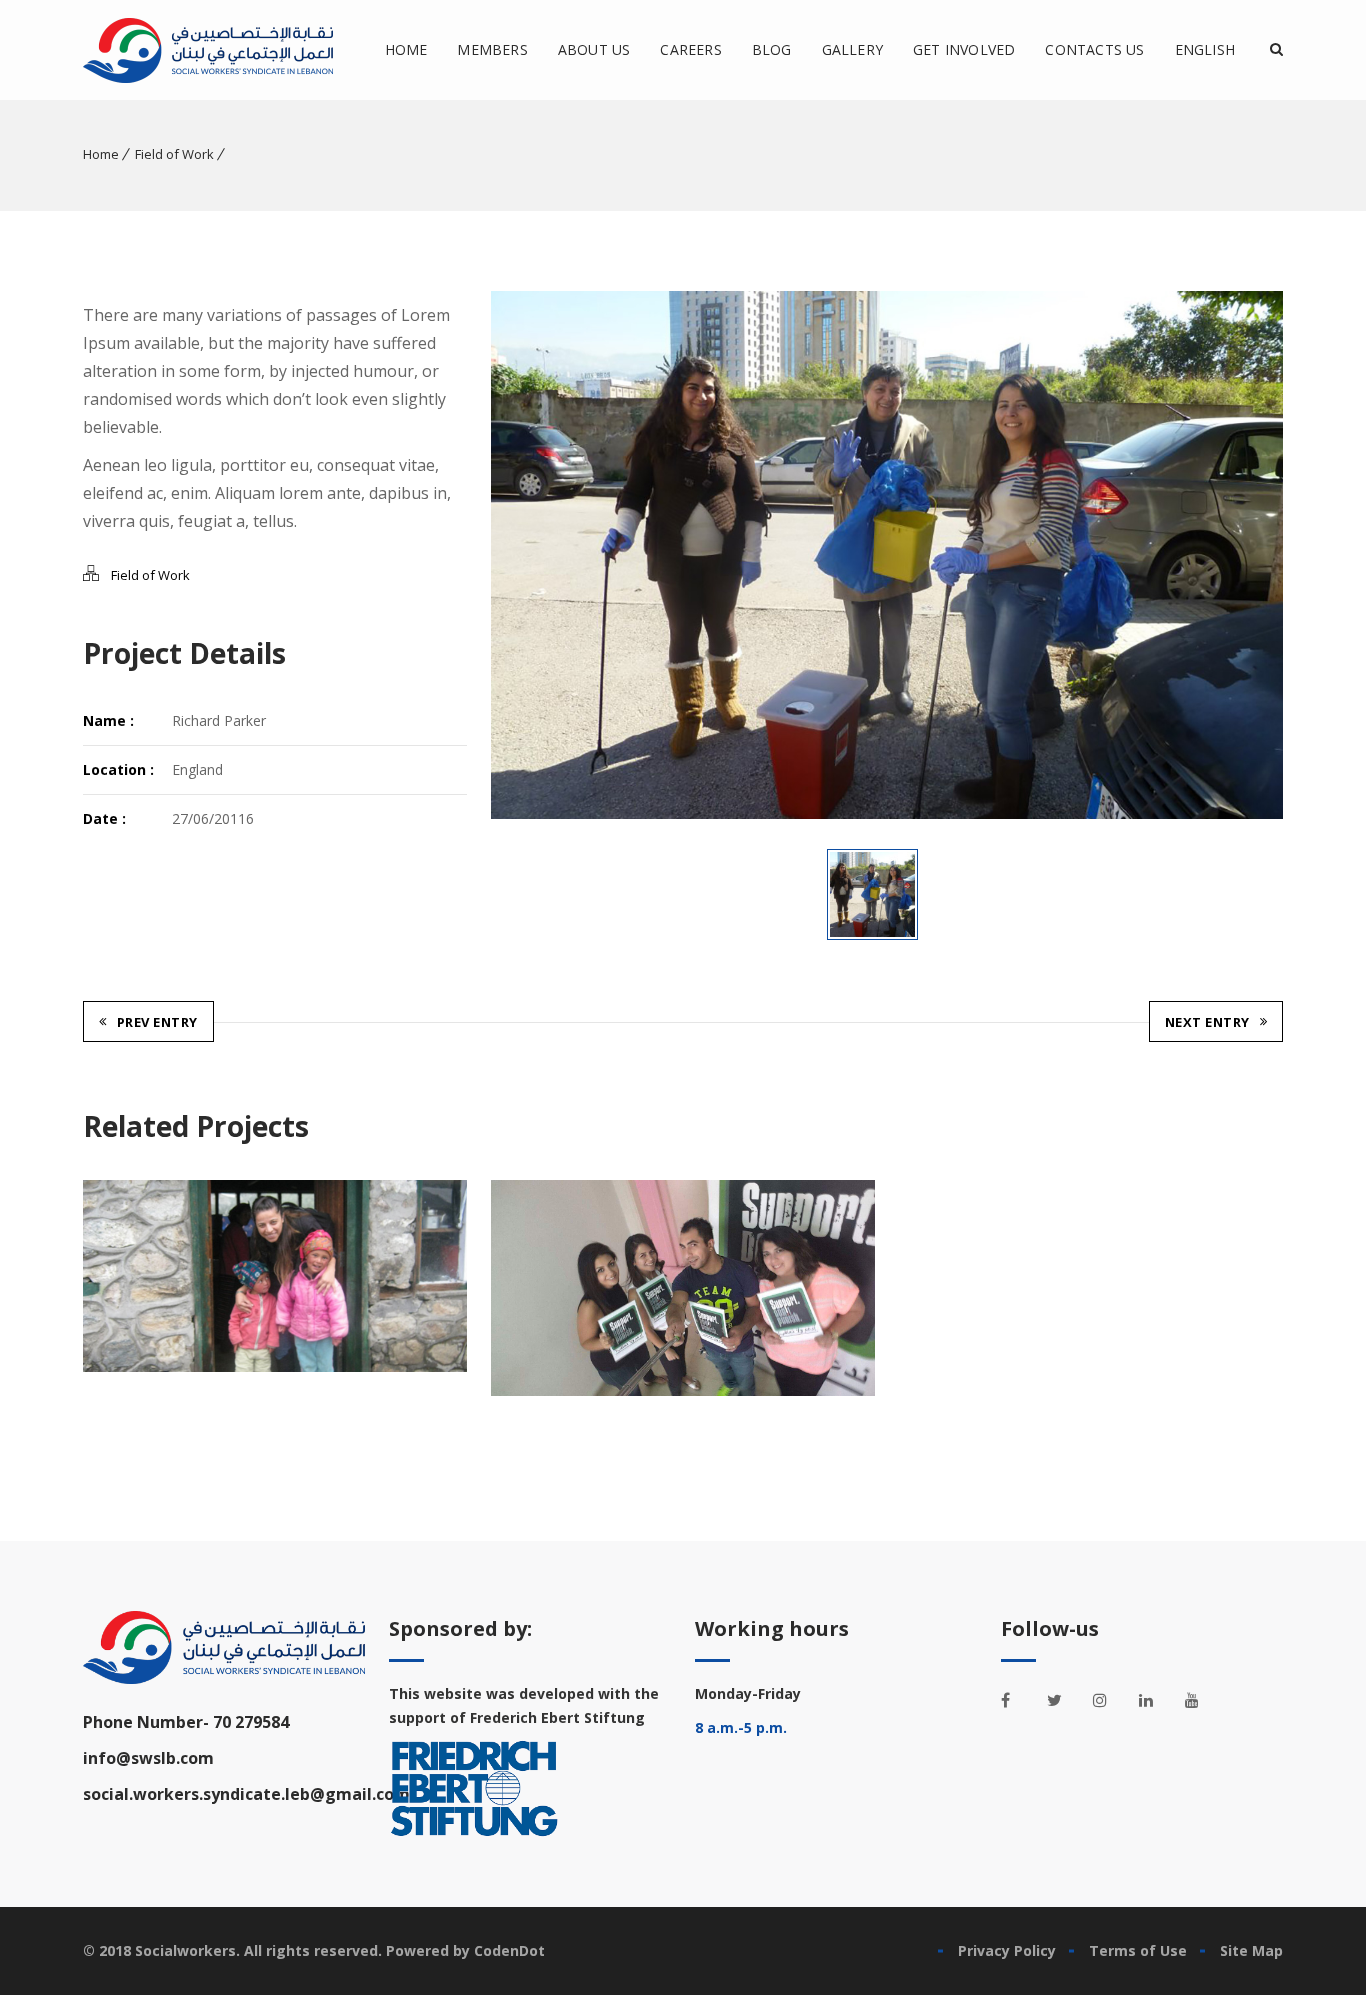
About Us (594, 49)
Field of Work (174, 154)
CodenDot (509, 1950)
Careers (690, 49)
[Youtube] (1203, 1700)
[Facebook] (1019, 1700)
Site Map (1251, 1950)
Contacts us (1094, 49)
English (1205, 49)
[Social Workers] (208, 50)
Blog (772, 49)
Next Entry (1207, 1022)
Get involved (964, 49)
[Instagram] (1111, 1700)
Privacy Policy (1007, 1950)
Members (492, 49)
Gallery (852, 49)
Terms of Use (1138, 1950)
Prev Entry (157, 1022)
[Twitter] (1065, 1700)
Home (406, 49)
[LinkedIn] (1157, 1700)
